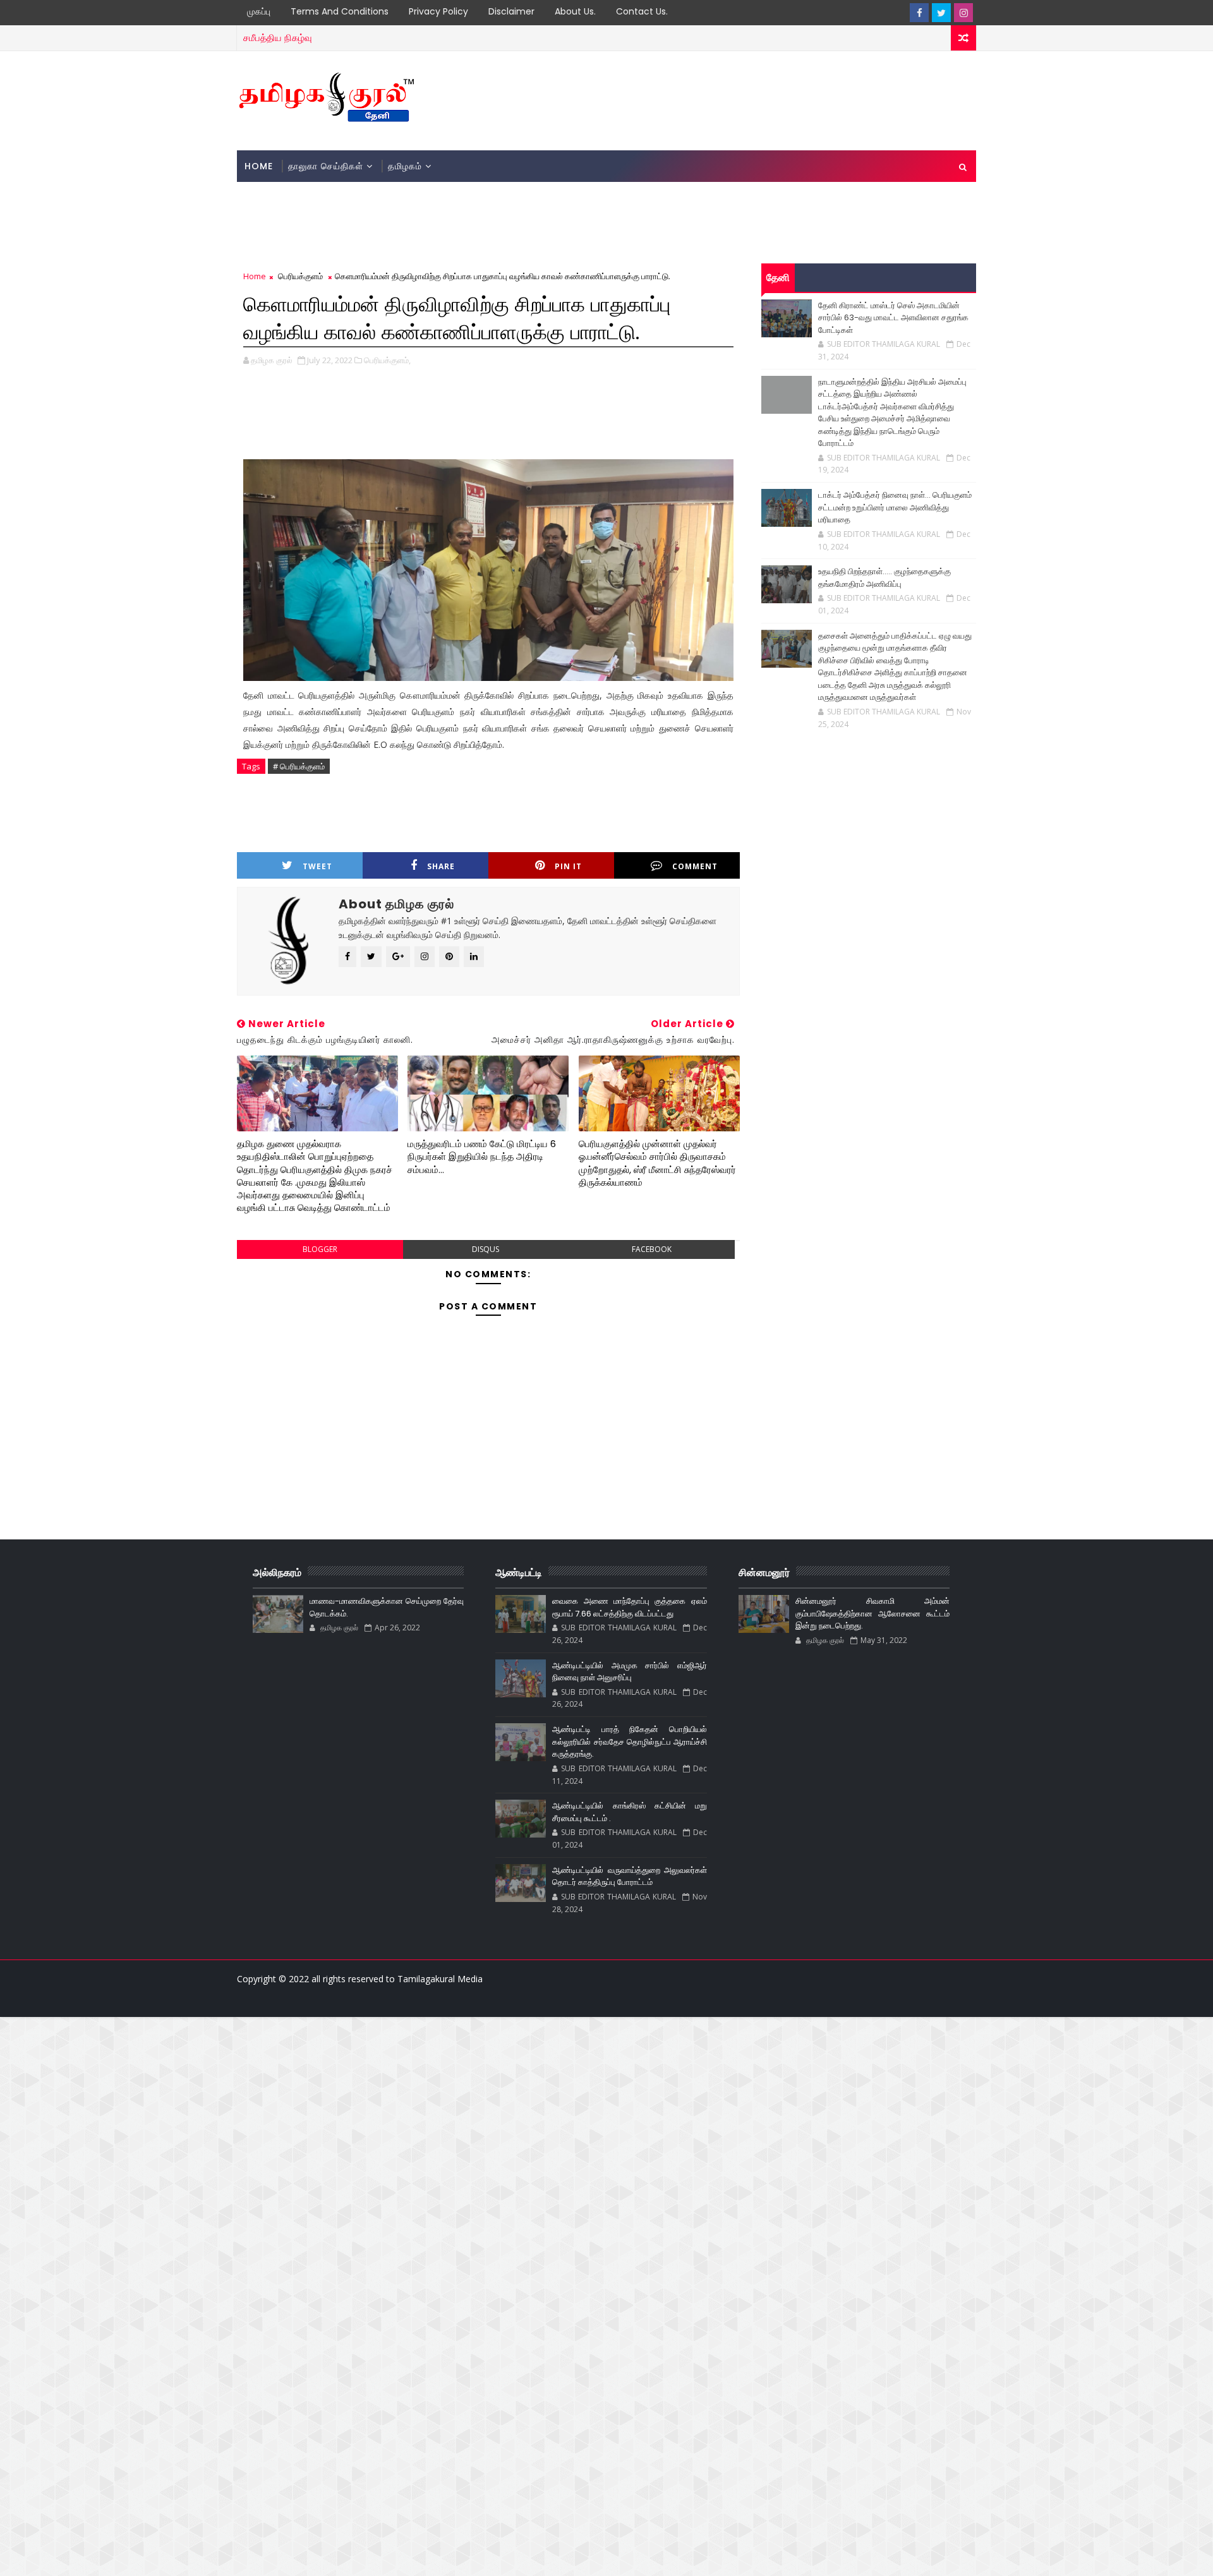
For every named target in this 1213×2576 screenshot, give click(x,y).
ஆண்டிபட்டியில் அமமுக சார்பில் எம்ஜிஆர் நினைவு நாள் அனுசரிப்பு (629, 1672)
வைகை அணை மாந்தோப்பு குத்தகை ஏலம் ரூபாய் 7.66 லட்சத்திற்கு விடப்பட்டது (629, 1607)
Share (441, 866)
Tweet (317, 866)
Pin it (568, 866)
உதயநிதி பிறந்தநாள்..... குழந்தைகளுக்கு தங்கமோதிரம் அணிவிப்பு (884, 578)
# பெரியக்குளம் (299, 766)
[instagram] (963, 13)
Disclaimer (511, 11)
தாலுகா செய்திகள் (326, 166)
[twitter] (941, 13)
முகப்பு (259, 11)
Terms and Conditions (340, 11)
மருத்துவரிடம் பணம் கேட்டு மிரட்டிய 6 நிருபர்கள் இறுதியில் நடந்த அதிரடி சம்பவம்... (482, 1157)
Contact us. (642, 11)
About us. (575, 11)
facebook (652, 1249)
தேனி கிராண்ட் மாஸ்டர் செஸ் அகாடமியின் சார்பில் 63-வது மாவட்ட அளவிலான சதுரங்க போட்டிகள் (893, 318)
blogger (320, 1249)
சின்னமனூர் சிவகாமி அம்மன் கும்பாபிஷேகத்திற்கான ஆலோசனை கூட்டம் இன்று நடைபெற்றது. (872, 1613)
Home (259, 166)
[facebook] (919, 13)
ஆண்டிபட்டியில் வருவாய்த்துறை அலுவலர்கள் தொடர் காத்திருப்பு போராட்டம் (629, 1876)
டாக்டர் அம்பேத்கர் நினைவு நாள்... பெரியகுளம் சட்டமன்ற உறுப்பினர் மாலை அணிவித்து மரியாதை (895, 507)
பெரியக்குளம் (300, 276)
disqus (486, 1249)
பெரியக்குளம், (387, 360)
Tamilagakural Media (440, 1979)
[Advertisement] (745, 100)
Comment (695, 866)
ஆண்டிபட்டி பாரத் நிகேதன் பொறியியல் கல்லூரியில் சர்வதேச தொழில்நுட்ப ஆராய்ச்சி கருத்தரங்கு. (629, 1742)
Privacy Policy (438, 11)
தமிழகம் (405, 166)
